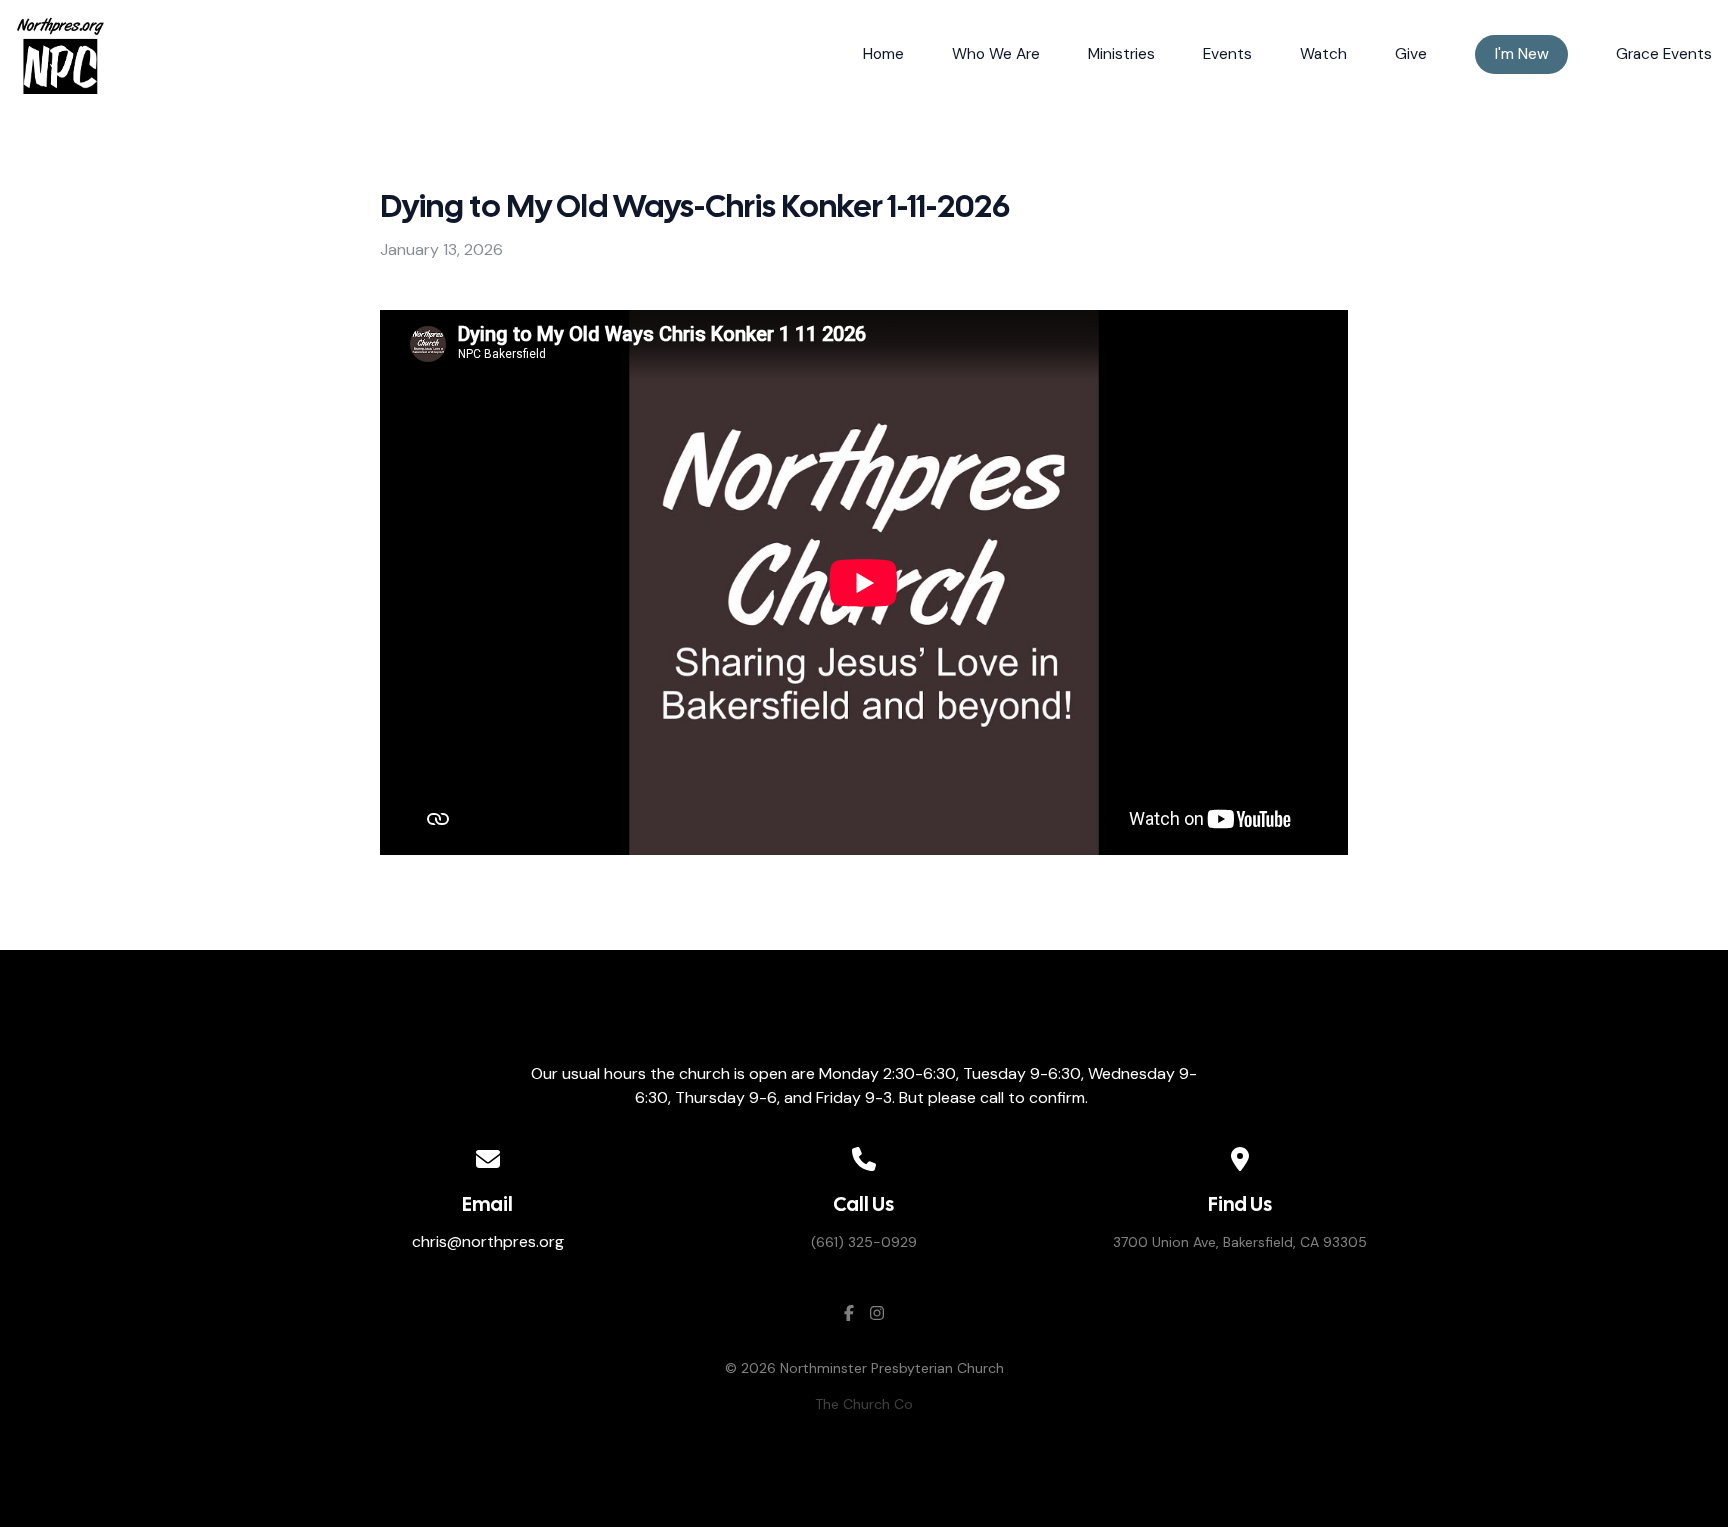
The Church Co (864, 1404)
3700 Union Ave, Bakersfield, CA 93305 (1240, 1242)
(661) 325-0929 (864, 1242)
